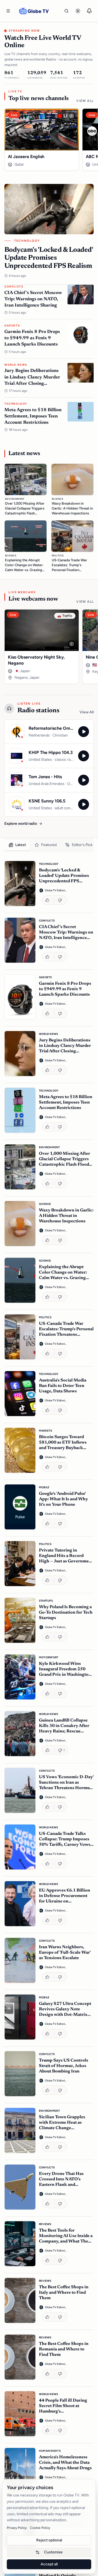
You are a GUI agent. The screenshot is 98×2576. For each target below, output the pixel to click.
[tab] (17, 845)
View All (85, 101)
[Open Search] (66, 11)
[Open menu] (8, 11)
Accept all (49, 2564)
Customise (53, 2552)
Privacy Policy (17, 2528)
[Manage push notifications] (89, 11)
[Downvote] (61, 900)
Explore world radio (21, 824)
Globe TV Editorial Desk (56, 890)
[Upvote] (48, 900)
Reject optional (49, 2540)
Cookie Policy (40, 2528)
